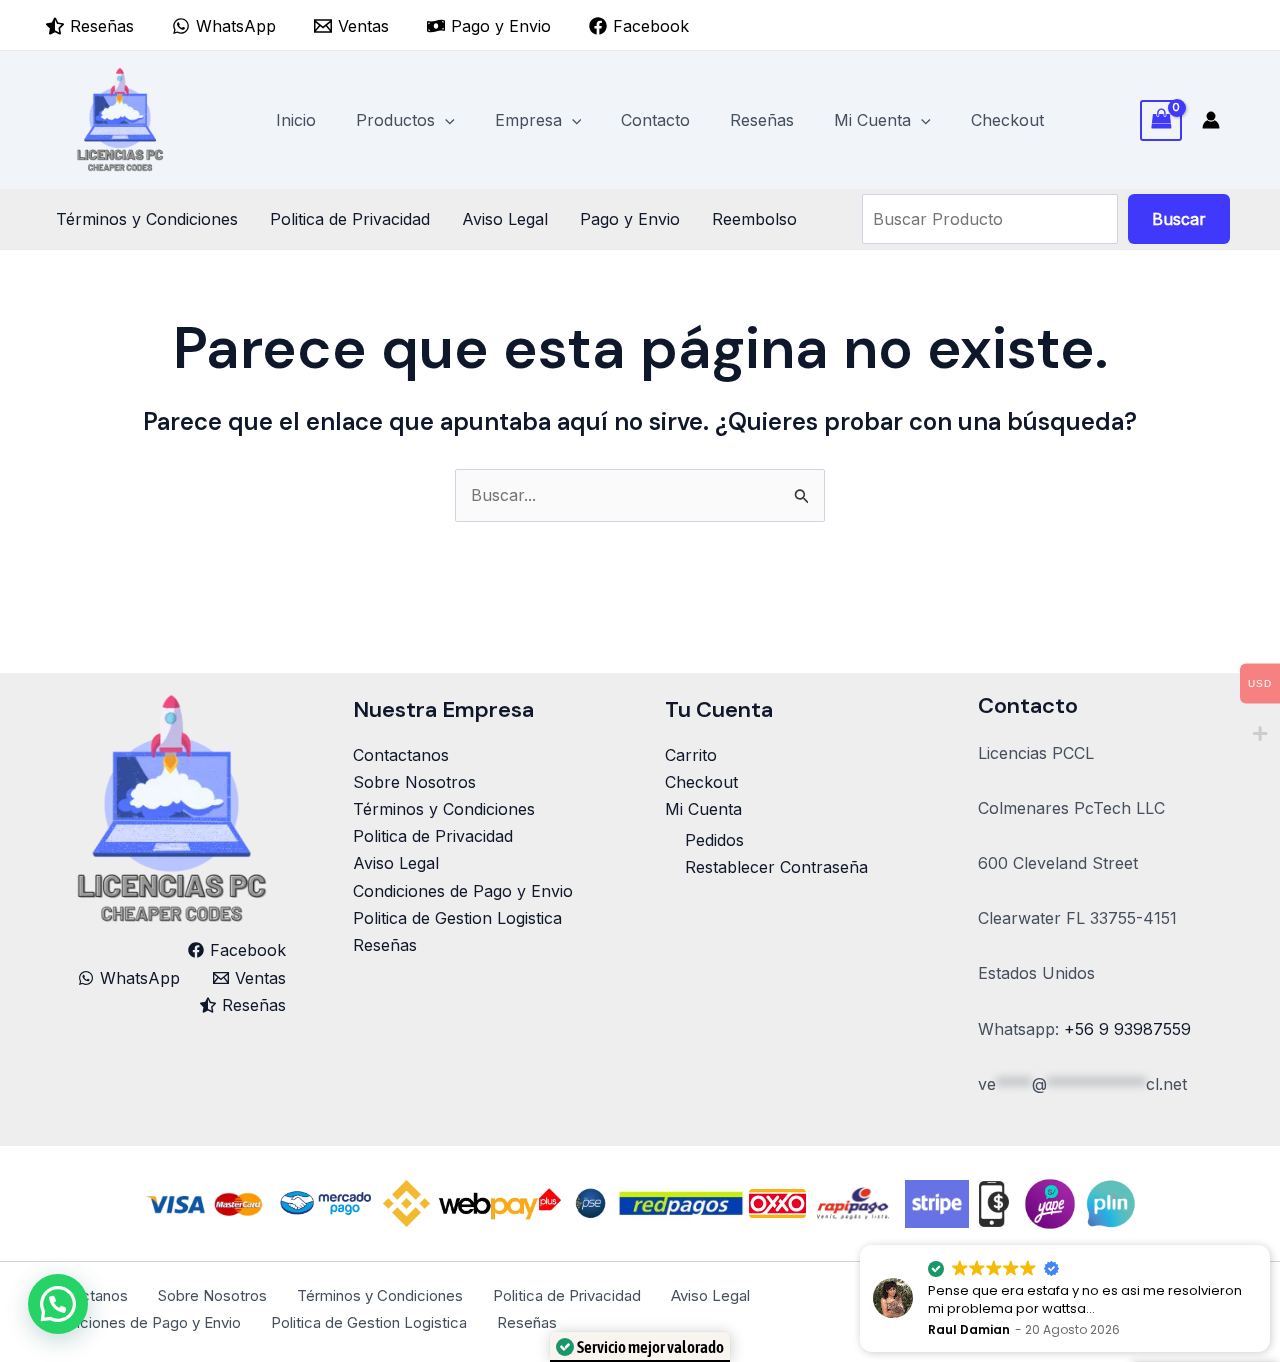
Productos (395, 120)
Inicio (296, 120)
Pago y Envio (630, 219)
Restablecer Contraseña (776, 867)
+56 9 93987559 (1127, 1029)
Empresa (528, 120)
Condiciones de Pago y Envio (463, 891)
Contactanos (401, 755)
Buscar (1179, 219)
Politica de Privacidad (350, 219)
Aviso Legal (505, 219)
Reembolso (754, 219)
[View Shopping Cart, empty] (1161, 120)
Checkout (1007, 120)
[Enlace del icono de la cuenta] (1211, 120)
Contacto (655, 120)
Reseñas (762, 120)
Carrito (691, 755)
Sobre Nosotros (414, 782)
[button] (445, 120)
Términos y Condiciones (147, 219)
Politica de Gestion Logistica (457, 918)
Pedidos (714, 840)
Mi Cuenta (872, 120)
